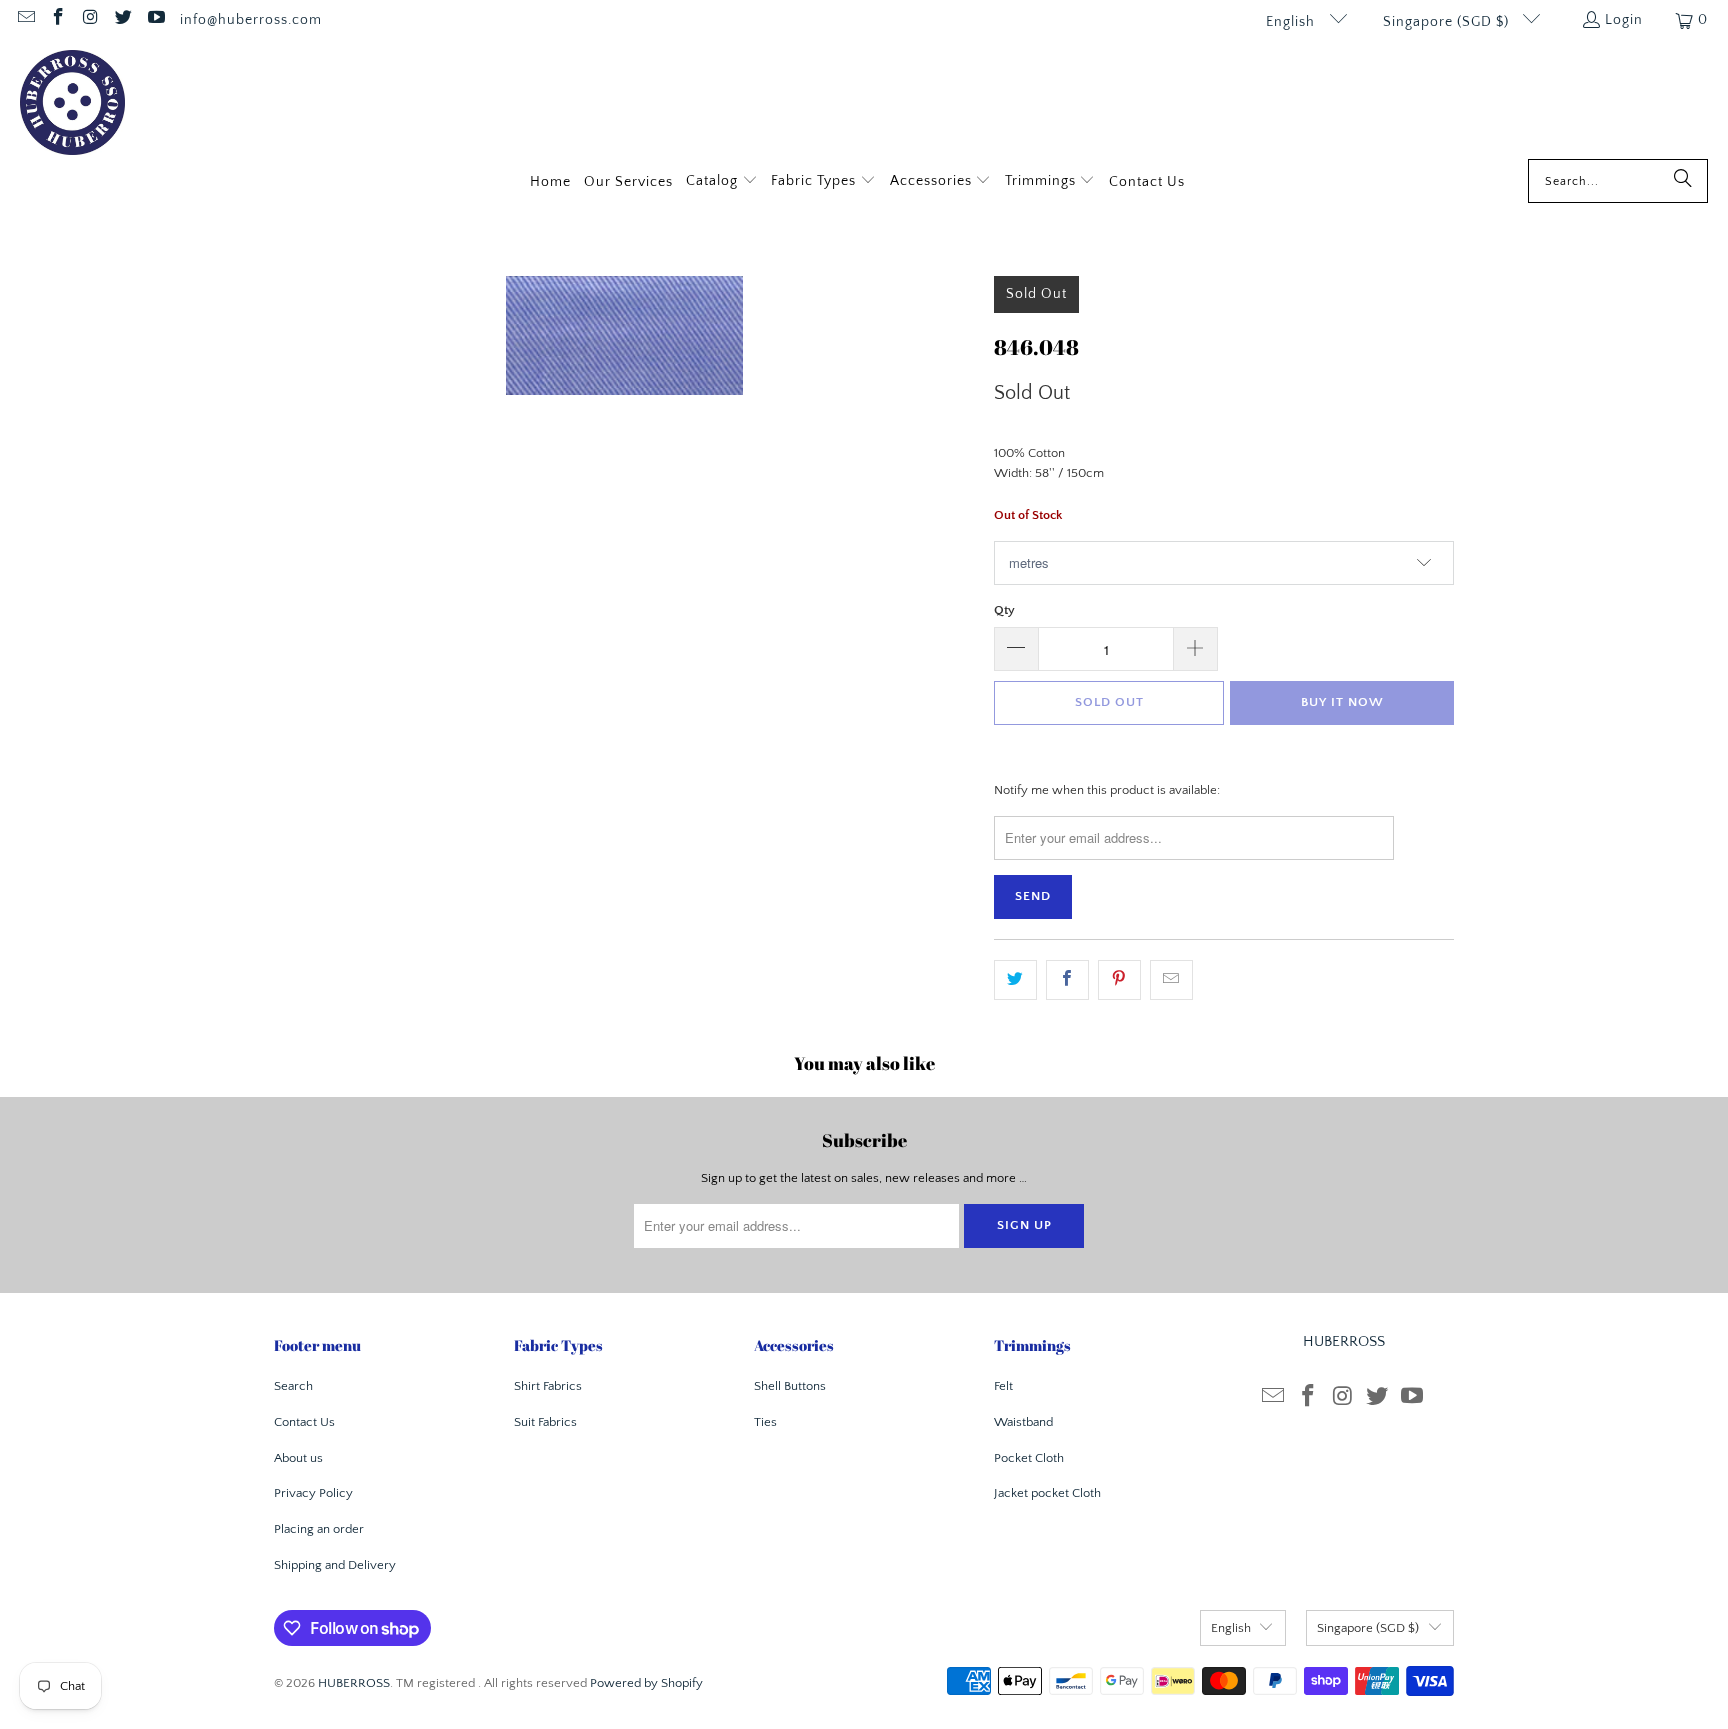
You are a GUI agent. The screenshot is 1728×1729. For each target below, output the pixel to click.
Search (293, 1386)
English (1292, 22)
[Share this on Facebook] (1067, 980)
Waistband (1023, 1422)
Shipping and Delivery (335, 1565)
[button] (722, 182)
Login (1624, 20)
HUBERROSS (354, 1683)
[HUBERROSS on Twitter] (123, 20)
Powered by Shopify (646, 1683)
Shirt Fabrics (548, 1386)
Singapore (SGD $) (1448, 22)
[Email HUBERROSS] (25, 20)
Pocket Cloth (1029, 1458)
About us (298, 1458)
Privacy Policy (313, 1493)
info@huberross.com (251, 20)
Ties (765, 1422)
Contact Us (304, 1422)
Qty (1004, 610)
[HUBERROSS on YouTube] (155, 20)
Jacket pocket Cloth (1047, 1493)
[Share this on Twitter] (1015, 980)
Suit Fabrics (545, 1422)
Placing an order (319, 1529)
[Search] (1683, 181)
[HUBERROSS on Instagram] (90, 20)
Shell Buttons (790, 1386)
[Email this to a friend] (1171, 980)
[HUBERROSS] (72, 104)
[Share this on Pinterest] (1119, 980)
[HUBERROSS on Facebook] (58, 20)
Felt (1003, 1386)
